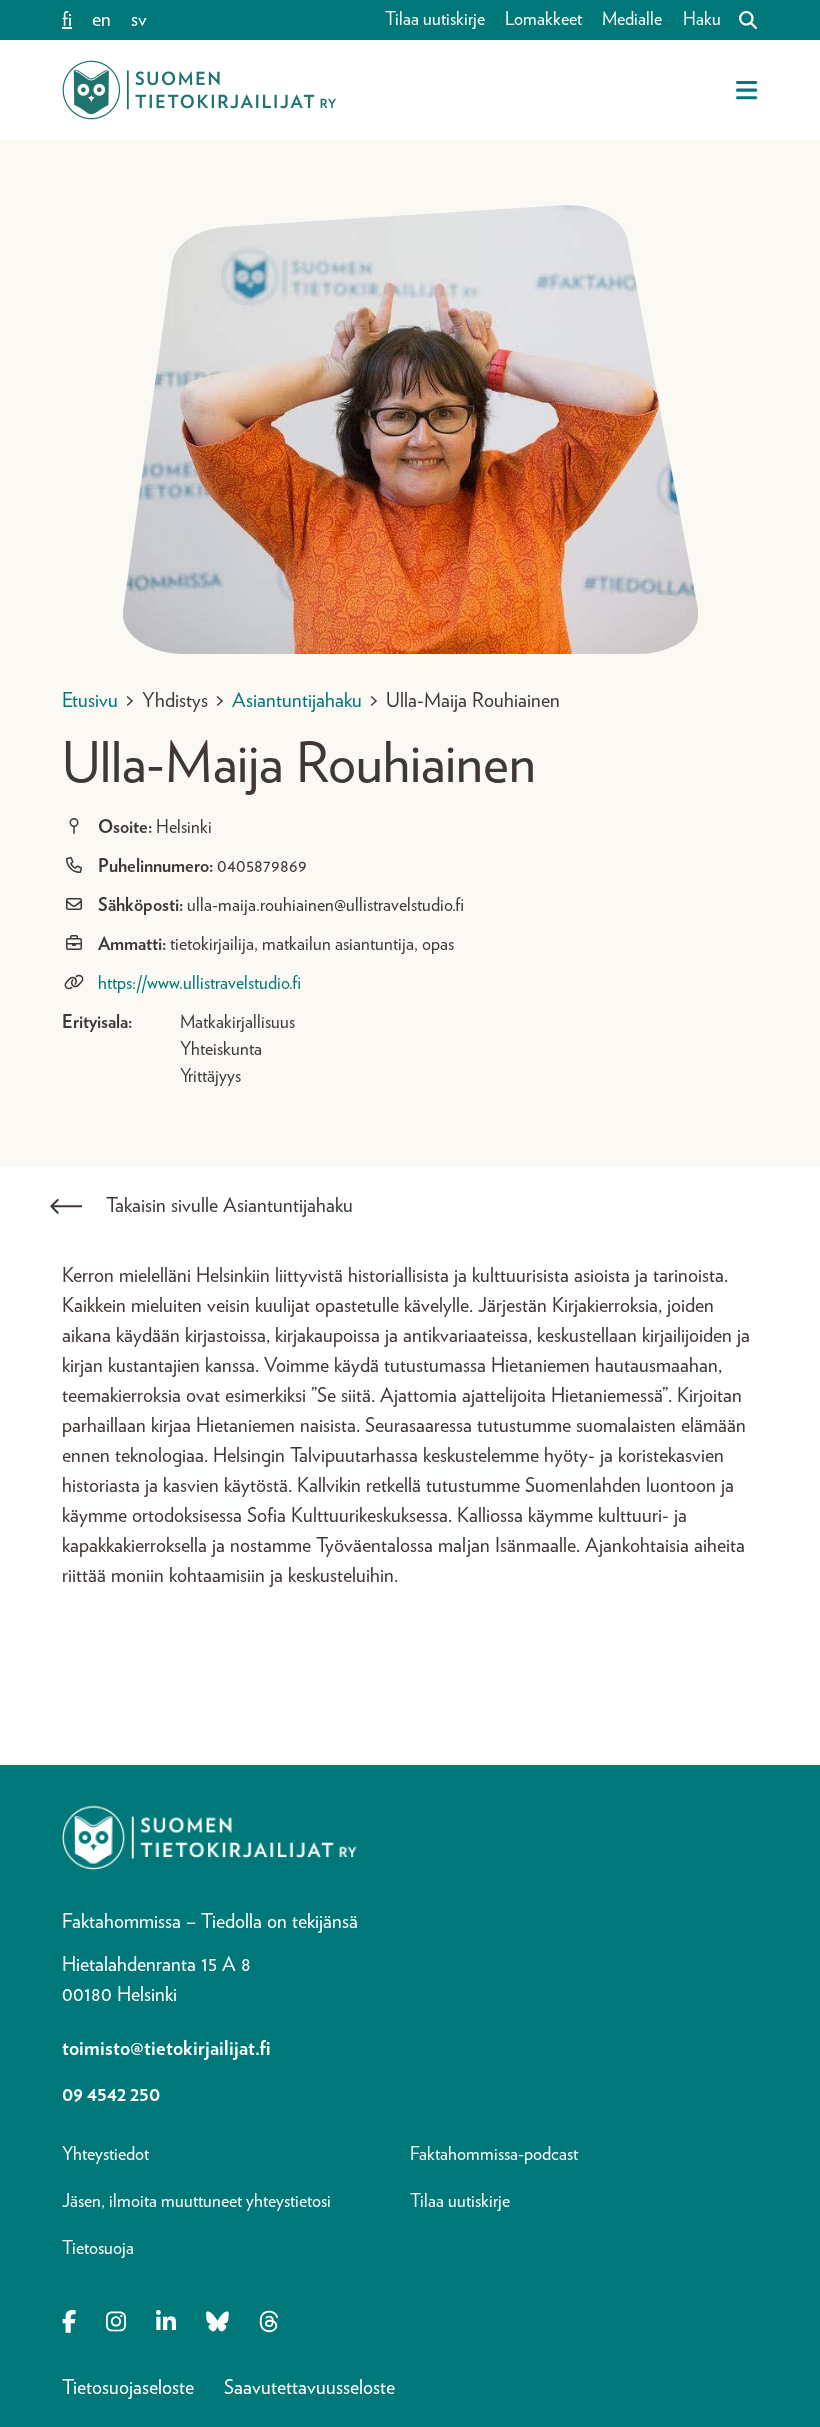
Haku (702, 20)
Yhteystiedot (105, 2155)
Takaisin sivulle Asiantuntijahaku (229, 1206)
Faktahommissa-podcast (494, 2155)
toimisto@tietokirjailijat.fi (166, 2049)
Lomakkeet (543, 20)
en (101, 20)
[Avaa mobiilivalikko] (746, 90)
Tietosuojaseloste (128, 2388)
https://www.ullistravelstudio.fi (199, 984)
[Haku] (740, 20)
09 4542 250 (111, 2095)
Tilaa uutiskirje (435, 20)
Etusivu (90, 701)
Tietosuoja (98, 2249)
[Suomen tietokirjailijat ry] (199, 90)
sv (139, 20)
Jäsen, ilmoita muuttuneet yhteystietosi (196, 2202)
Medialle (632, 20)
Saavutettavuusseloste (309, 2388)
